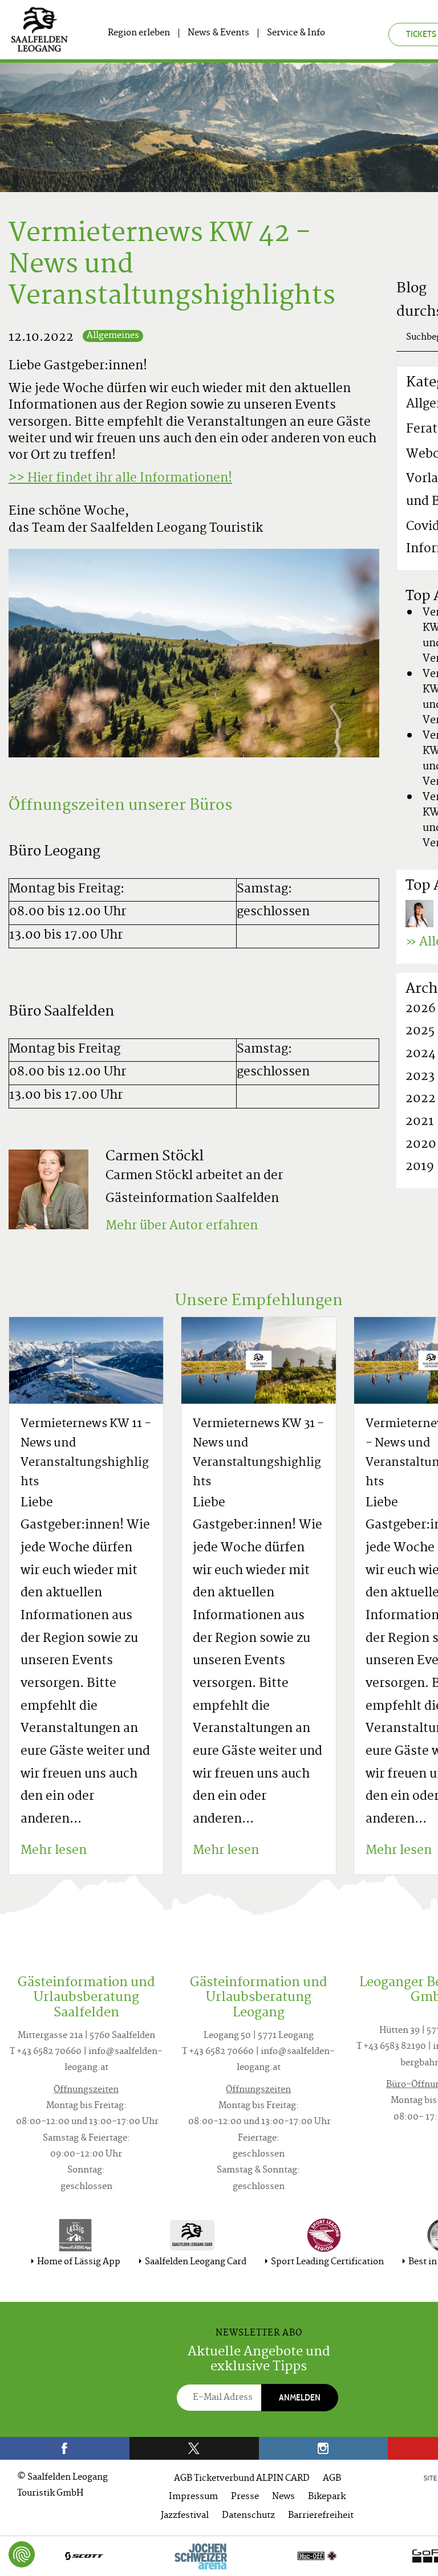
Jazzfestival (185, 2516)
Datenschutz (248, 2516)
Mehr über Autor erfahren (182, 1226)
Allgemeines (113, 336)
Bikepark (327, 2497)
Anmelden (300, 2397)
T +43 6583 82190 (391, 2047)
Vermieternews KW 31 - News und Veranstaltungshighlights (258, 1454)
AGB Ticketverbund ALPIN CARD (242, 2479)
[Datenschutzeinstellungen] (22, 2554)
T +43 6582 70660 (46, 2052)
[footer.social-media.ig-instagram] (324, 2448)
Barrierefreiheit (321, 2516)
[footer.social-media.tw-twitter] (194, 2448)
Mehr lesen (54, 1851)
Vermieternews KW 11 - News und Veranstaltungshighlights (86, 1454)
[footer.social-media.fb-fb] (65, 2448)
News (283, 2497)
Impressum (193, 2497)
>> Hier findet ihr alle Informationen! (120, 479)
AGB (332, 2479)
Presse (245, 2497)
